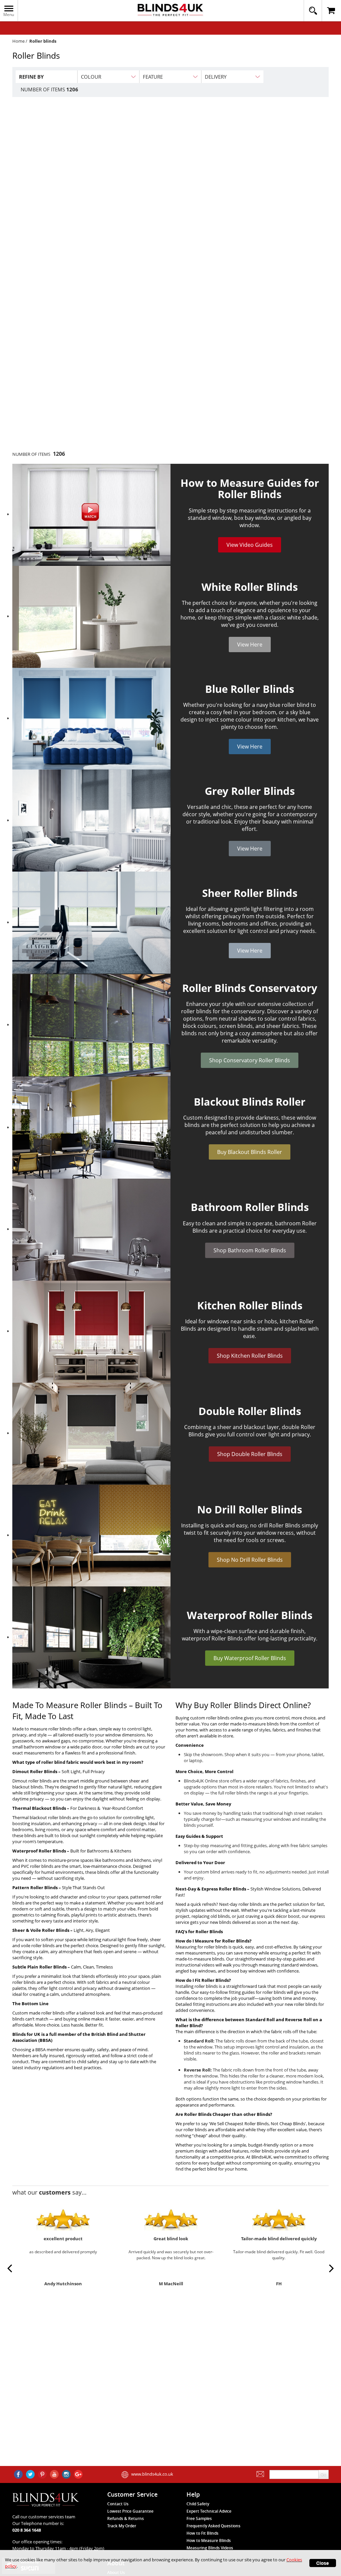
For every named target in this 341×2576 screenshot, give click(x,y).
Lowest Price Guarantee (130, 2511)
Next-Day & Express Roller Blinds (211, 1889)
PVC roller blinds (37, 1866)
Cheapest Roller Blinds (247, 2124)
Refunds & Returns (126, 2518)
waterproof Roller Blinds (212, 1638)
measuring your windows (266, 1819)
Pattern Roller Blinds (35, 1887)
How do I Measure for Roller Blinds (212, 1941)
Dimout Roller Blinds (35, 1771)
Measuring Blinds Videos (210, 2548)
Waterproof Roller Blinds (39, 1851)
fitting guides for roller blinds (257, 1992)
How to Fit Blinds (202, 2533)
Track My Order (122, 2526)
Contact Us (118, 2504)
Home (18, 41)
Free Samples (199, 2518)
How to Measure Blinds (209, 2540)
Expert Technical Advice (209, 2511)
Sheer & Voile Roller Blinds (41, 1930)
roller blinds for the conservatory (223, 1011)
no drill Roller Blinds (275, 1525)
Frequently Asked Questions (213, 2526)
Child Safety (198, 2504)
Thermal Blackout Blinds (39, 1808)
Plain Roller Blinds (47, 1967)
